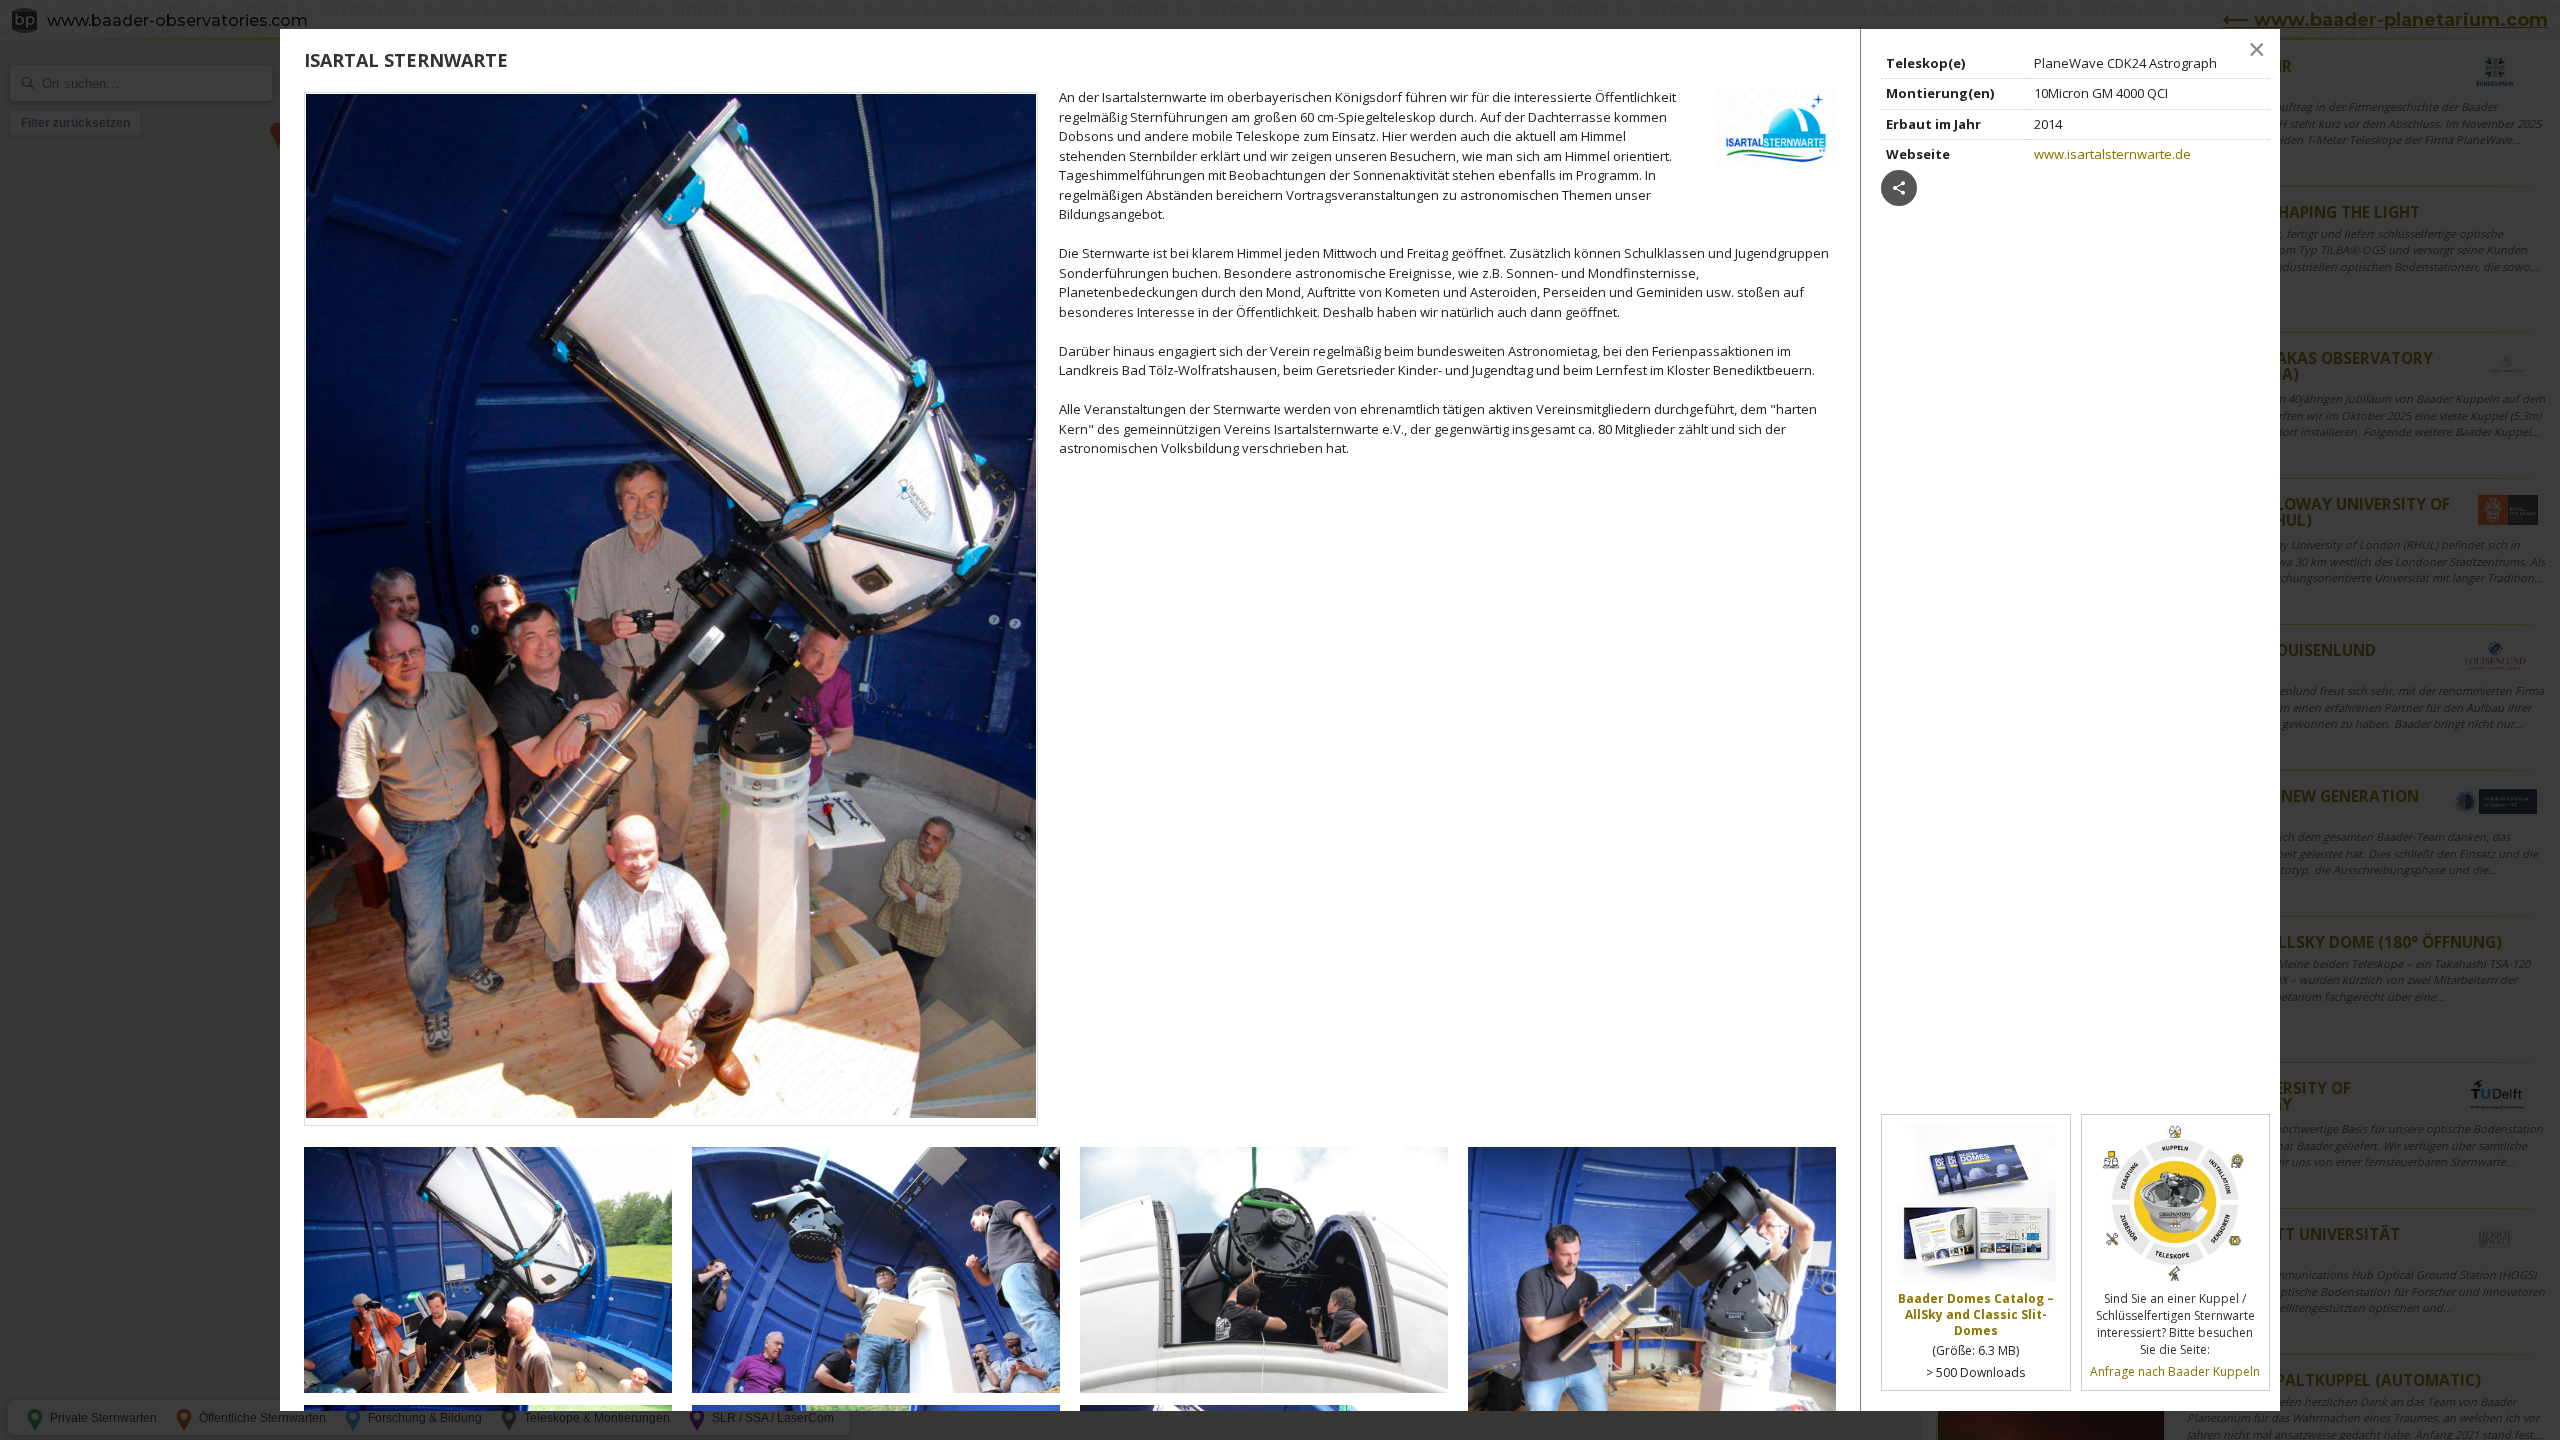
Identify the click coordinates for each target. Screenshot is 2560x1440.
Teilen (1899, 188)
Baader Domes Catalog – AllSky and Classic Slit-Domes (1976, 1314)
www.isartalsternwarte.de (2112, 154)
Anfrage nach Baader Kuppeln (2175, 1371)
